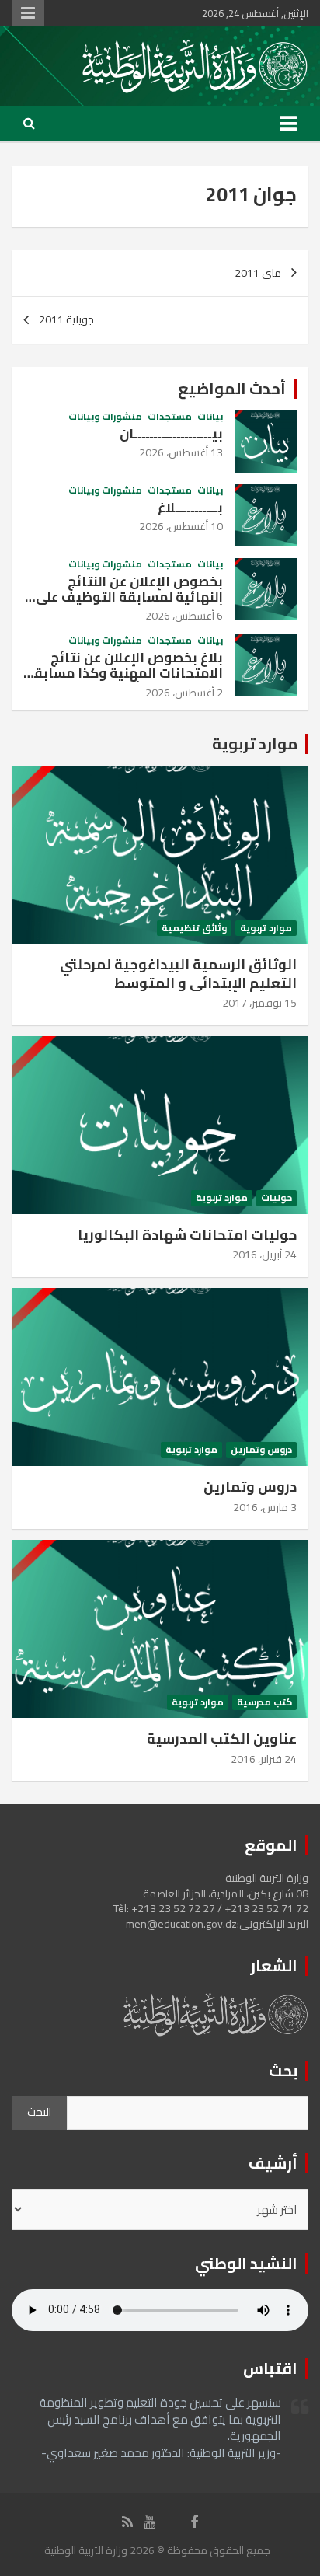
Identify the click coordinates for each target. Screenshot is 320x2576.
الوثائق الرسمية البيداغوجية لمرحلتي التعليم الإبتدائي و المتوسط (178, 973)
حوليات (277, 1198)
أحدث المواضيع (232, 388)
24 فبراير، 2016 (264, 1759)
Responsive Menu (28, 13)
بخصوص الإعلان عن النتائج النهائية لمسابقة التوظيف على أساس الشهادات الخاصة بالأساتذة (129, 605)
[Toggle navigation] (288, 124)
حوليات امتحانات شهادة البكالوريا (187, 1235)
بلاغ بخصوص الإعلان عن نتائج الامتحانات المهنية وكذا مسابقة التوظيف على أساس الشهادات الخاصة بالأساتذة (124, 681)
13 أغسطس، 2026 (181, 452)
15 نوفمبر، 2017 (259, 1003)
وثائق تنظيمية (194, 928)
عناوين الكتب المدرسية (222, 1738)
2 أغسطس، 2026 (184, 693)
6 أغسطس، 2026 (184, 616)
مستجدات (170, 417)
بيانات (210, 417)
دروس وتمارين (261, 1450)
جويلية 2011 (66, 319)
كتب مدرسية (264, 1703)
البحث (39, 2112)
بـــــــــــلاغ (190, 508)
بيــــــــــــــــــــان (171, 434)
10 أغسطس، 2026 (181, 526)
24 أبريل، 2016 (264, 1255)
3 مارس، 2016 (265, 1507)
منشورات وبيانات (105, 417)
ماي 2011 (258, 273)
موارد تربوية (255, 743)
